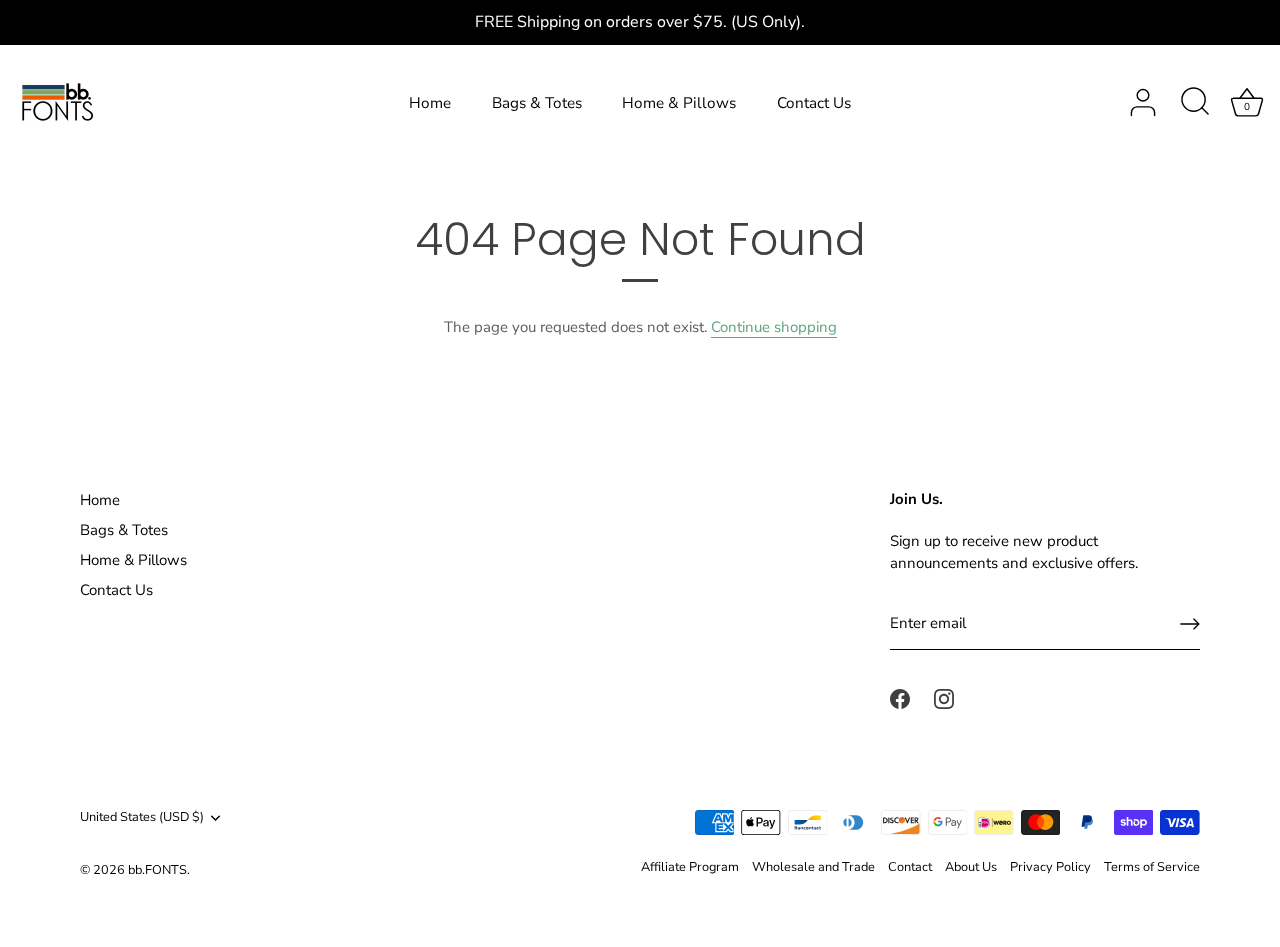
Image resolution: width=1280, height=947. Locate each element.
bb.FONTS (157, 870)
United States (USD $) (142, 818)
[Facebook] (900, 698)
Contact (910, 867)
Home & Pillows (679, 103)
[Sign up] (1190, 624)
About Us (971, 867)
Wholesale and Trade (813, 867)
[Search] (1195, 103)
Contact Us (814, 103)
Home (430, 103)
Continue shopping (774, 327)
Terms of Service (1152, 867)
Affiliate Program (690, 867)
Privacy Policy (1050, 867)
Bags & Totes (537, 103)
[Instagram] (944, 698)
